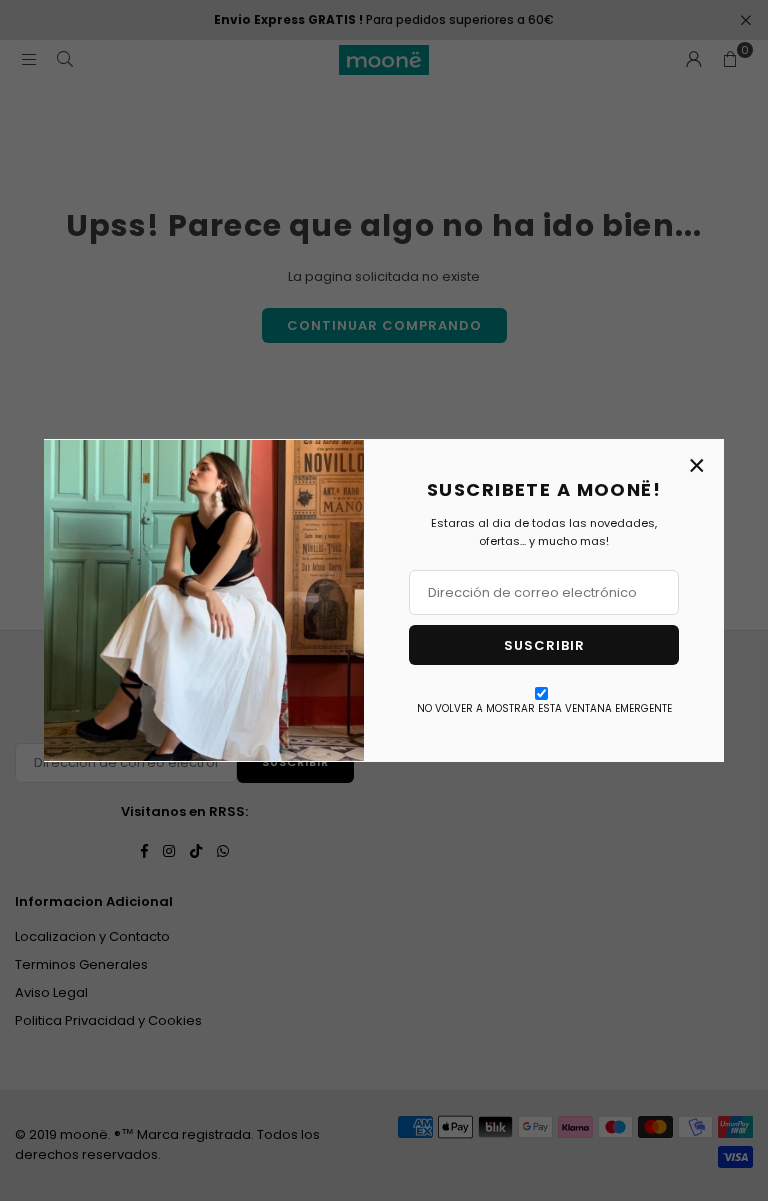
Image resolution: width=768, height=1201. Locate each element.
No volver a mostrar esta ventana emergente (544, 708)
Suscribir (544, 645)
